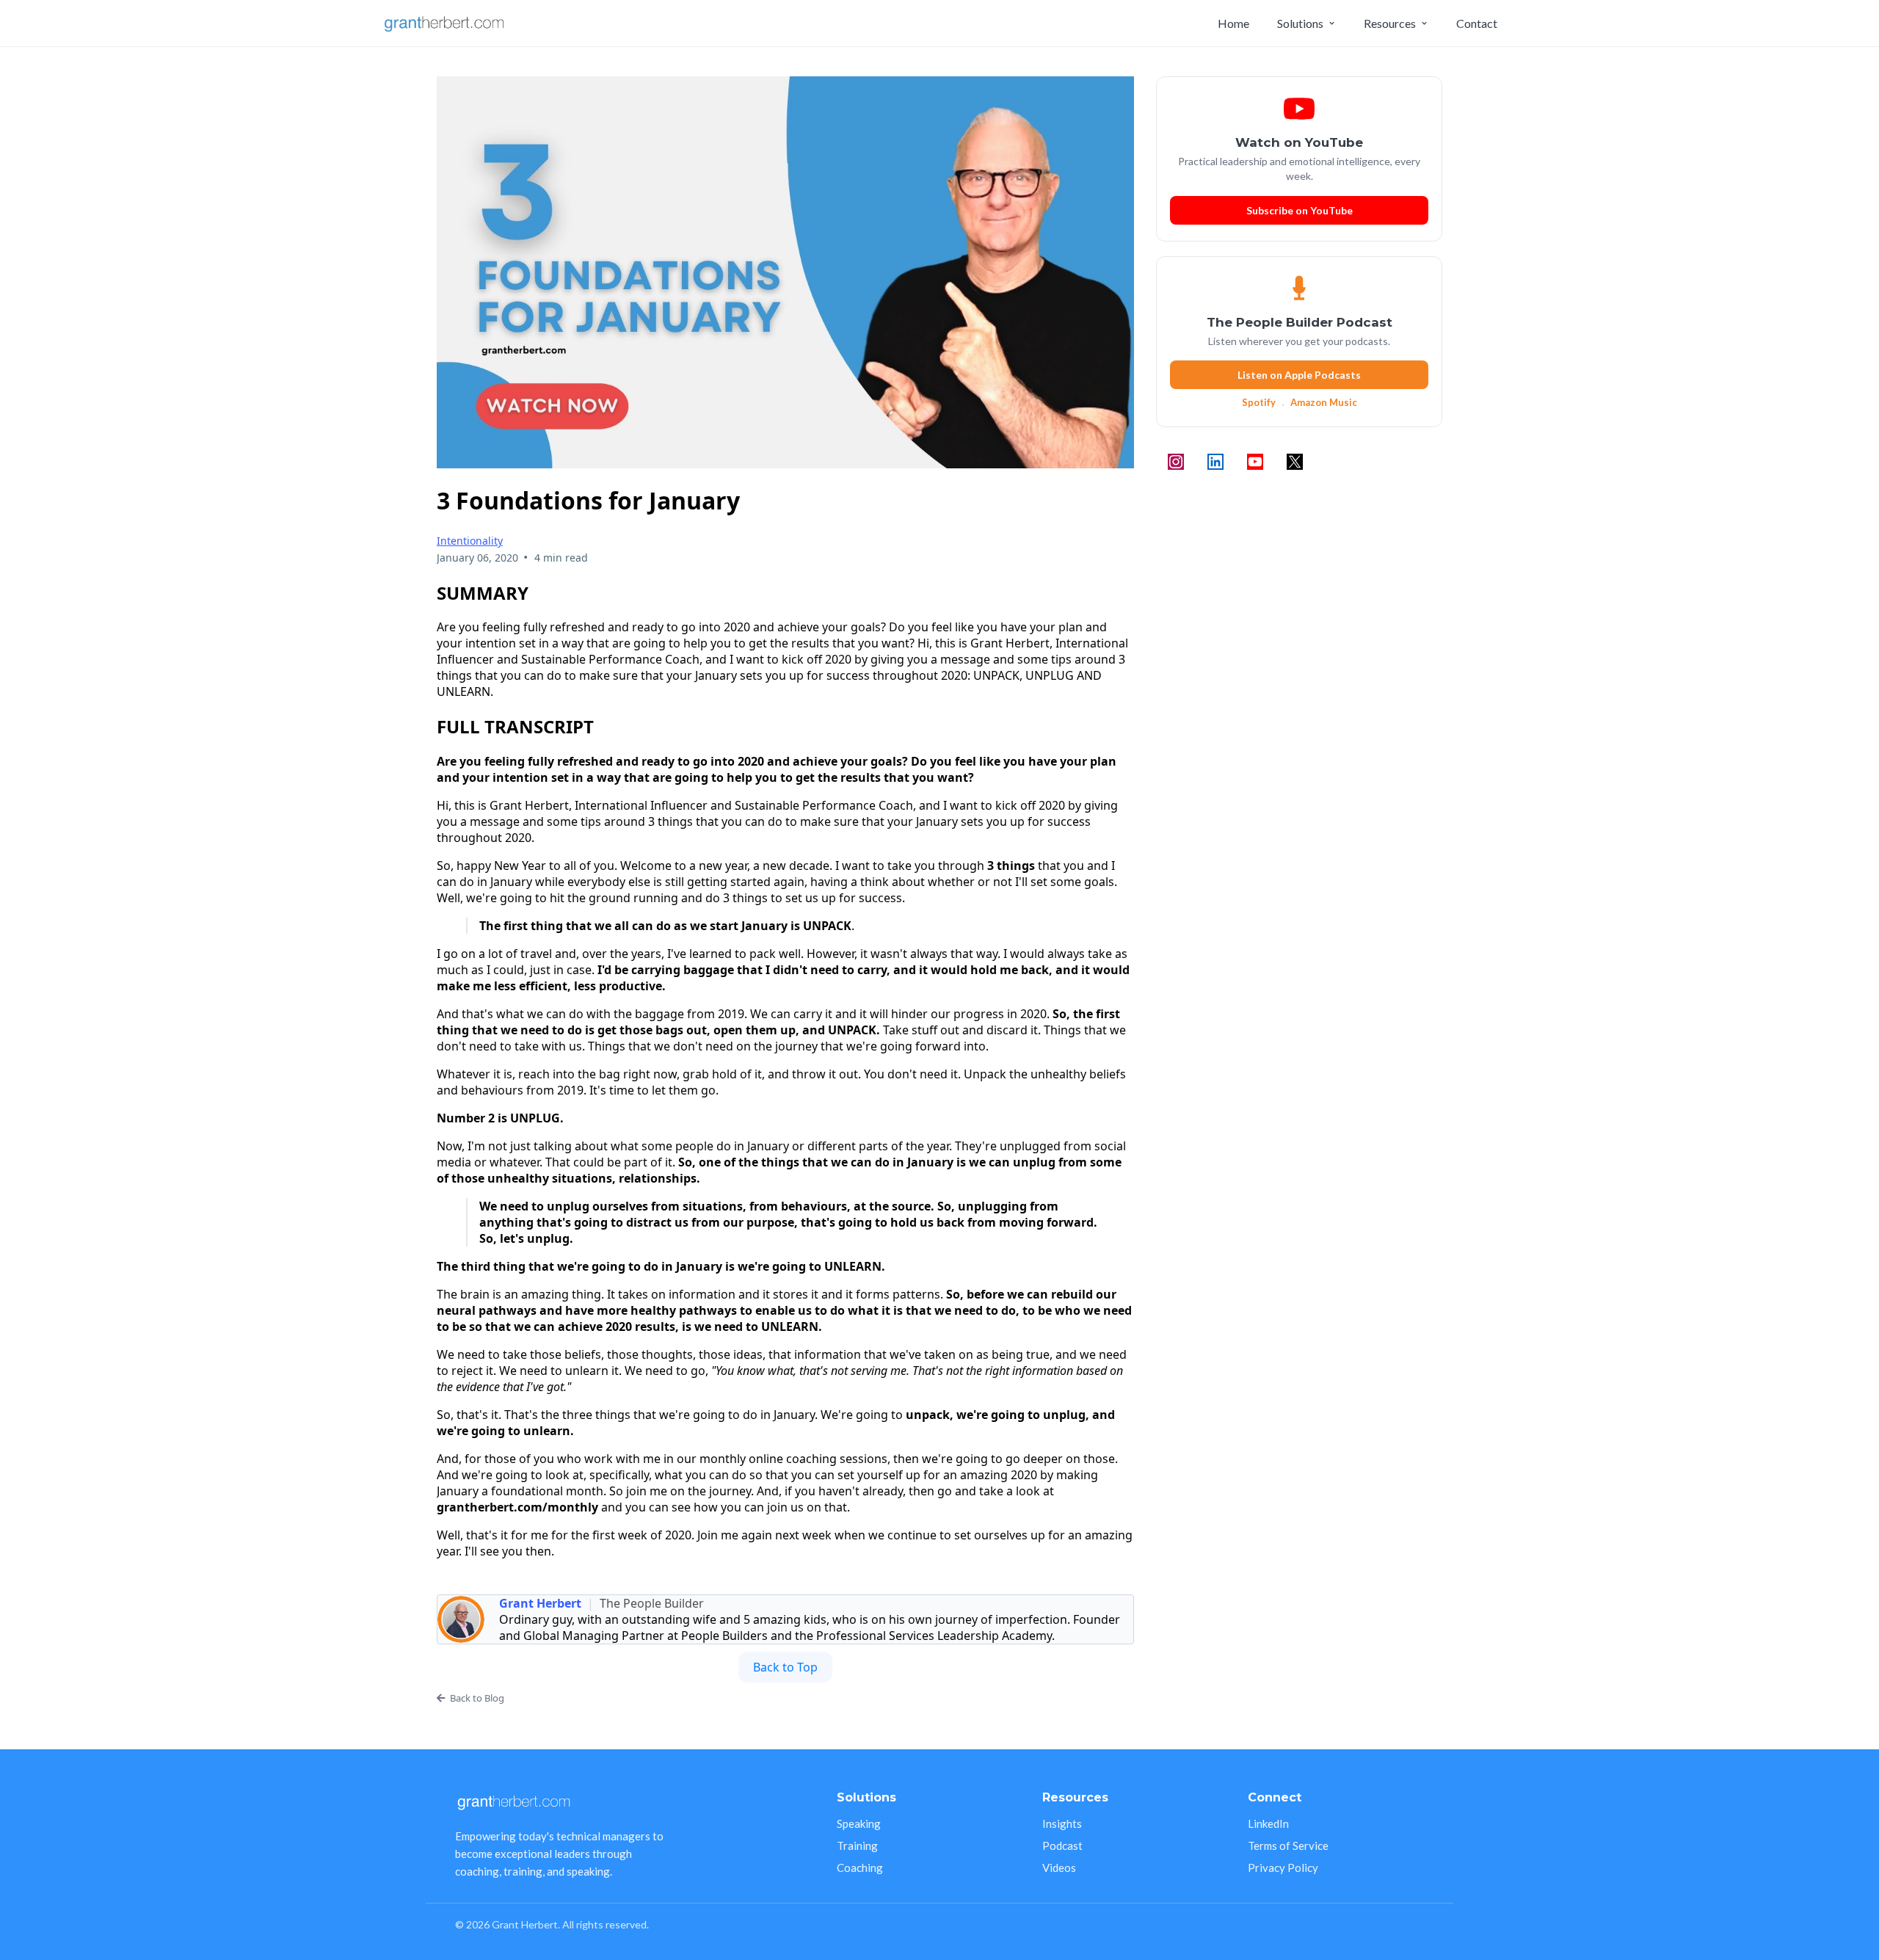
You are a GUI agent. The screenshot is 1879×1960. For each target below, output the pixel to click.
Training (857, 1845)
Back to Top (785, 1667)
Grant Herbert (540, 1603)
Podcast (1062, 1845)
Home (1233, 23)
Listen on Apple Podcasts (1299, 375)
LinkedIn (1268, 1823)
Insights (1062, 1823)
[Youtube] (1255, 462)
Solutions (1300, 23)
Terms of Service (1288, 1845)
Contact (1477, 23)
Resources (1390, 23)
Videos (1059, 1868)
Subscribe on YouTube (1300, 210)
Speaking (859, 1823)
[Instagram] (1176, 462)
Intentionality (470, 541)
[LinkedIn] (1215, 462)
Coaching (860, 1868)
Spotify (1259, 402)
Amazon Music (1324, 402)
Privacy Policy (1283, 1868)
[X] (1295, 462)
